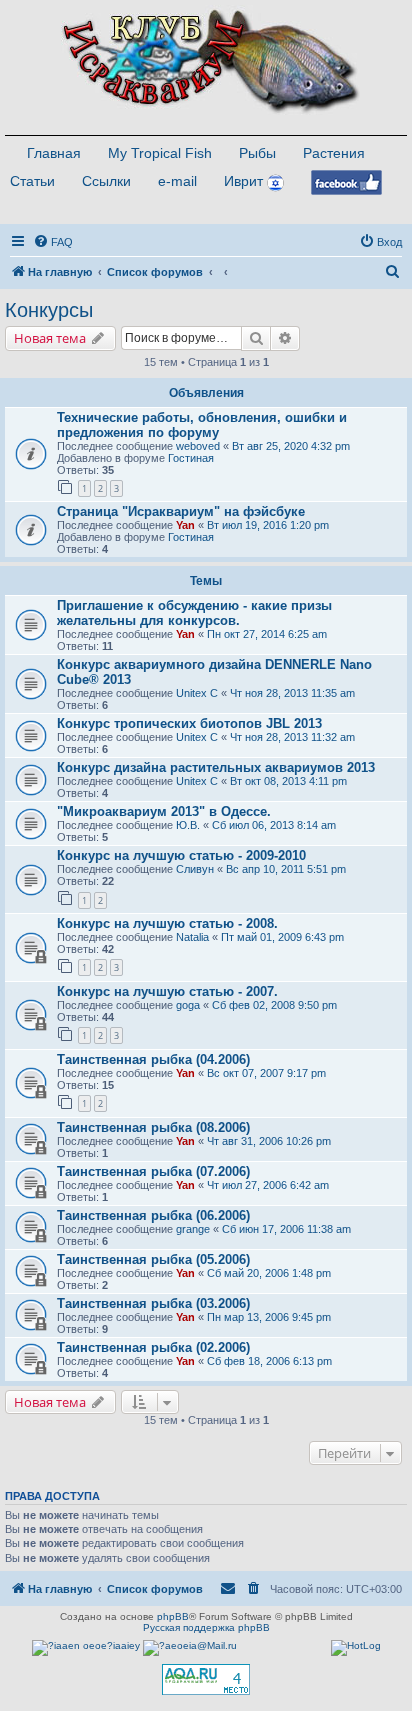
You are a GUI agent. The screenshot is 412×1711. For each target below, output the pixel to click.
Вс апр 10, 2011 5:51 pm (286, 869)
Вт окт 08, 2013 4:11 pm (288, 781)
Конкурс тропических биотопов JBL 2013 (189, 723)
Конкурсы (49, 310)
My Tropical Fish (160, 153)
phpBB (173, 1616)
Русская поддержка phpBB (206, 1627)
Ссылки (106, 181)
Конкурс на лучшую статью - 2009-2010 (181, 855)
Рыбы (257, 153)
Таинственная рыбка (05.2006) (153, 1259)
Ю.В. (188, 825)
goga (188, 1005)
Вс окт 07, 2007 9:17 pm (266, 1073)
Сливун (195, 869)
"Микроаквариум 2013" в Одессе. (164, 811)
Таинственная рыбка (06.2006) (153, 1215)
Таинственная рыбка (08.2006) (153, 1127)
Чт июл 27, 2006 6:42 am (268, 1185)
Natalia (192, 937)
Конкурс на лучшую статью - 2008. (167, 923)
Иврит (243, 181)
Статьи (32, 181)
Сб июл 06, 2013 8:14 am (274, 825)
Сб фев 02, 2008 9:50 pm (274, 1005)
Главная (54, 153)
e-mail (177, 181)
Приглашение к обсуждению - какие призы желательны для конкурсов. (194, 613)
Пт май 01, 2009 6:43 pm (282, 937)
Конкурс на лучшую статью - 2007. (167, 991)
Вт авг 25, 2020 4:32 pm (291, 446)
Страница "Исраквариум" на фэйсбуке (181, 511)
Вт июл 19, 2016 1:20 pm (268, 525)
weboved (198, 446)
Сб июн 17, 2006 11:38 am (286, 1229)
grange (193, 1229)
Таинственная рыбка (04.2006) (153, 1059)
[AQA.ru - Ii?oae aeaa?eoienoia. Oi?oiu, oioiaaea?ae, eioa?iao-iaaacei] (206, 1679)
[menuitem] (53, 242)
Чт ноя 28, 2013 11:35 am (292, 693)
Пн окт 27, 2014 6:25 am (267, 634)
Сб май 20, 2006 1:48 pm (269, 1273)
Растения (334, 153)
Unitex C (197, 693)
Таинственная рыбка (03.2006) (153, 1303)
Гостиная (191, 458)
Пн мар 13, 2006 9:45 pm (269, 1317)
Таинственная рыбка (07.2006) (153, 1171)
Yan (185, 525)
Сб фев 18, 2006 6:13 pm (269, 1361)
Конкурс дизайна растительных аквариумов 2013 (216, 767)
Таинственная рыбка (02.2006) (153, 1347)
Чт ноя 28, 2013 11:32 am (292, 737)
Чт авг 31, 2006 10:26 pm (269, 1141)
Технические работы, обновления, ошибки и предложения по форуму (202, 425)
